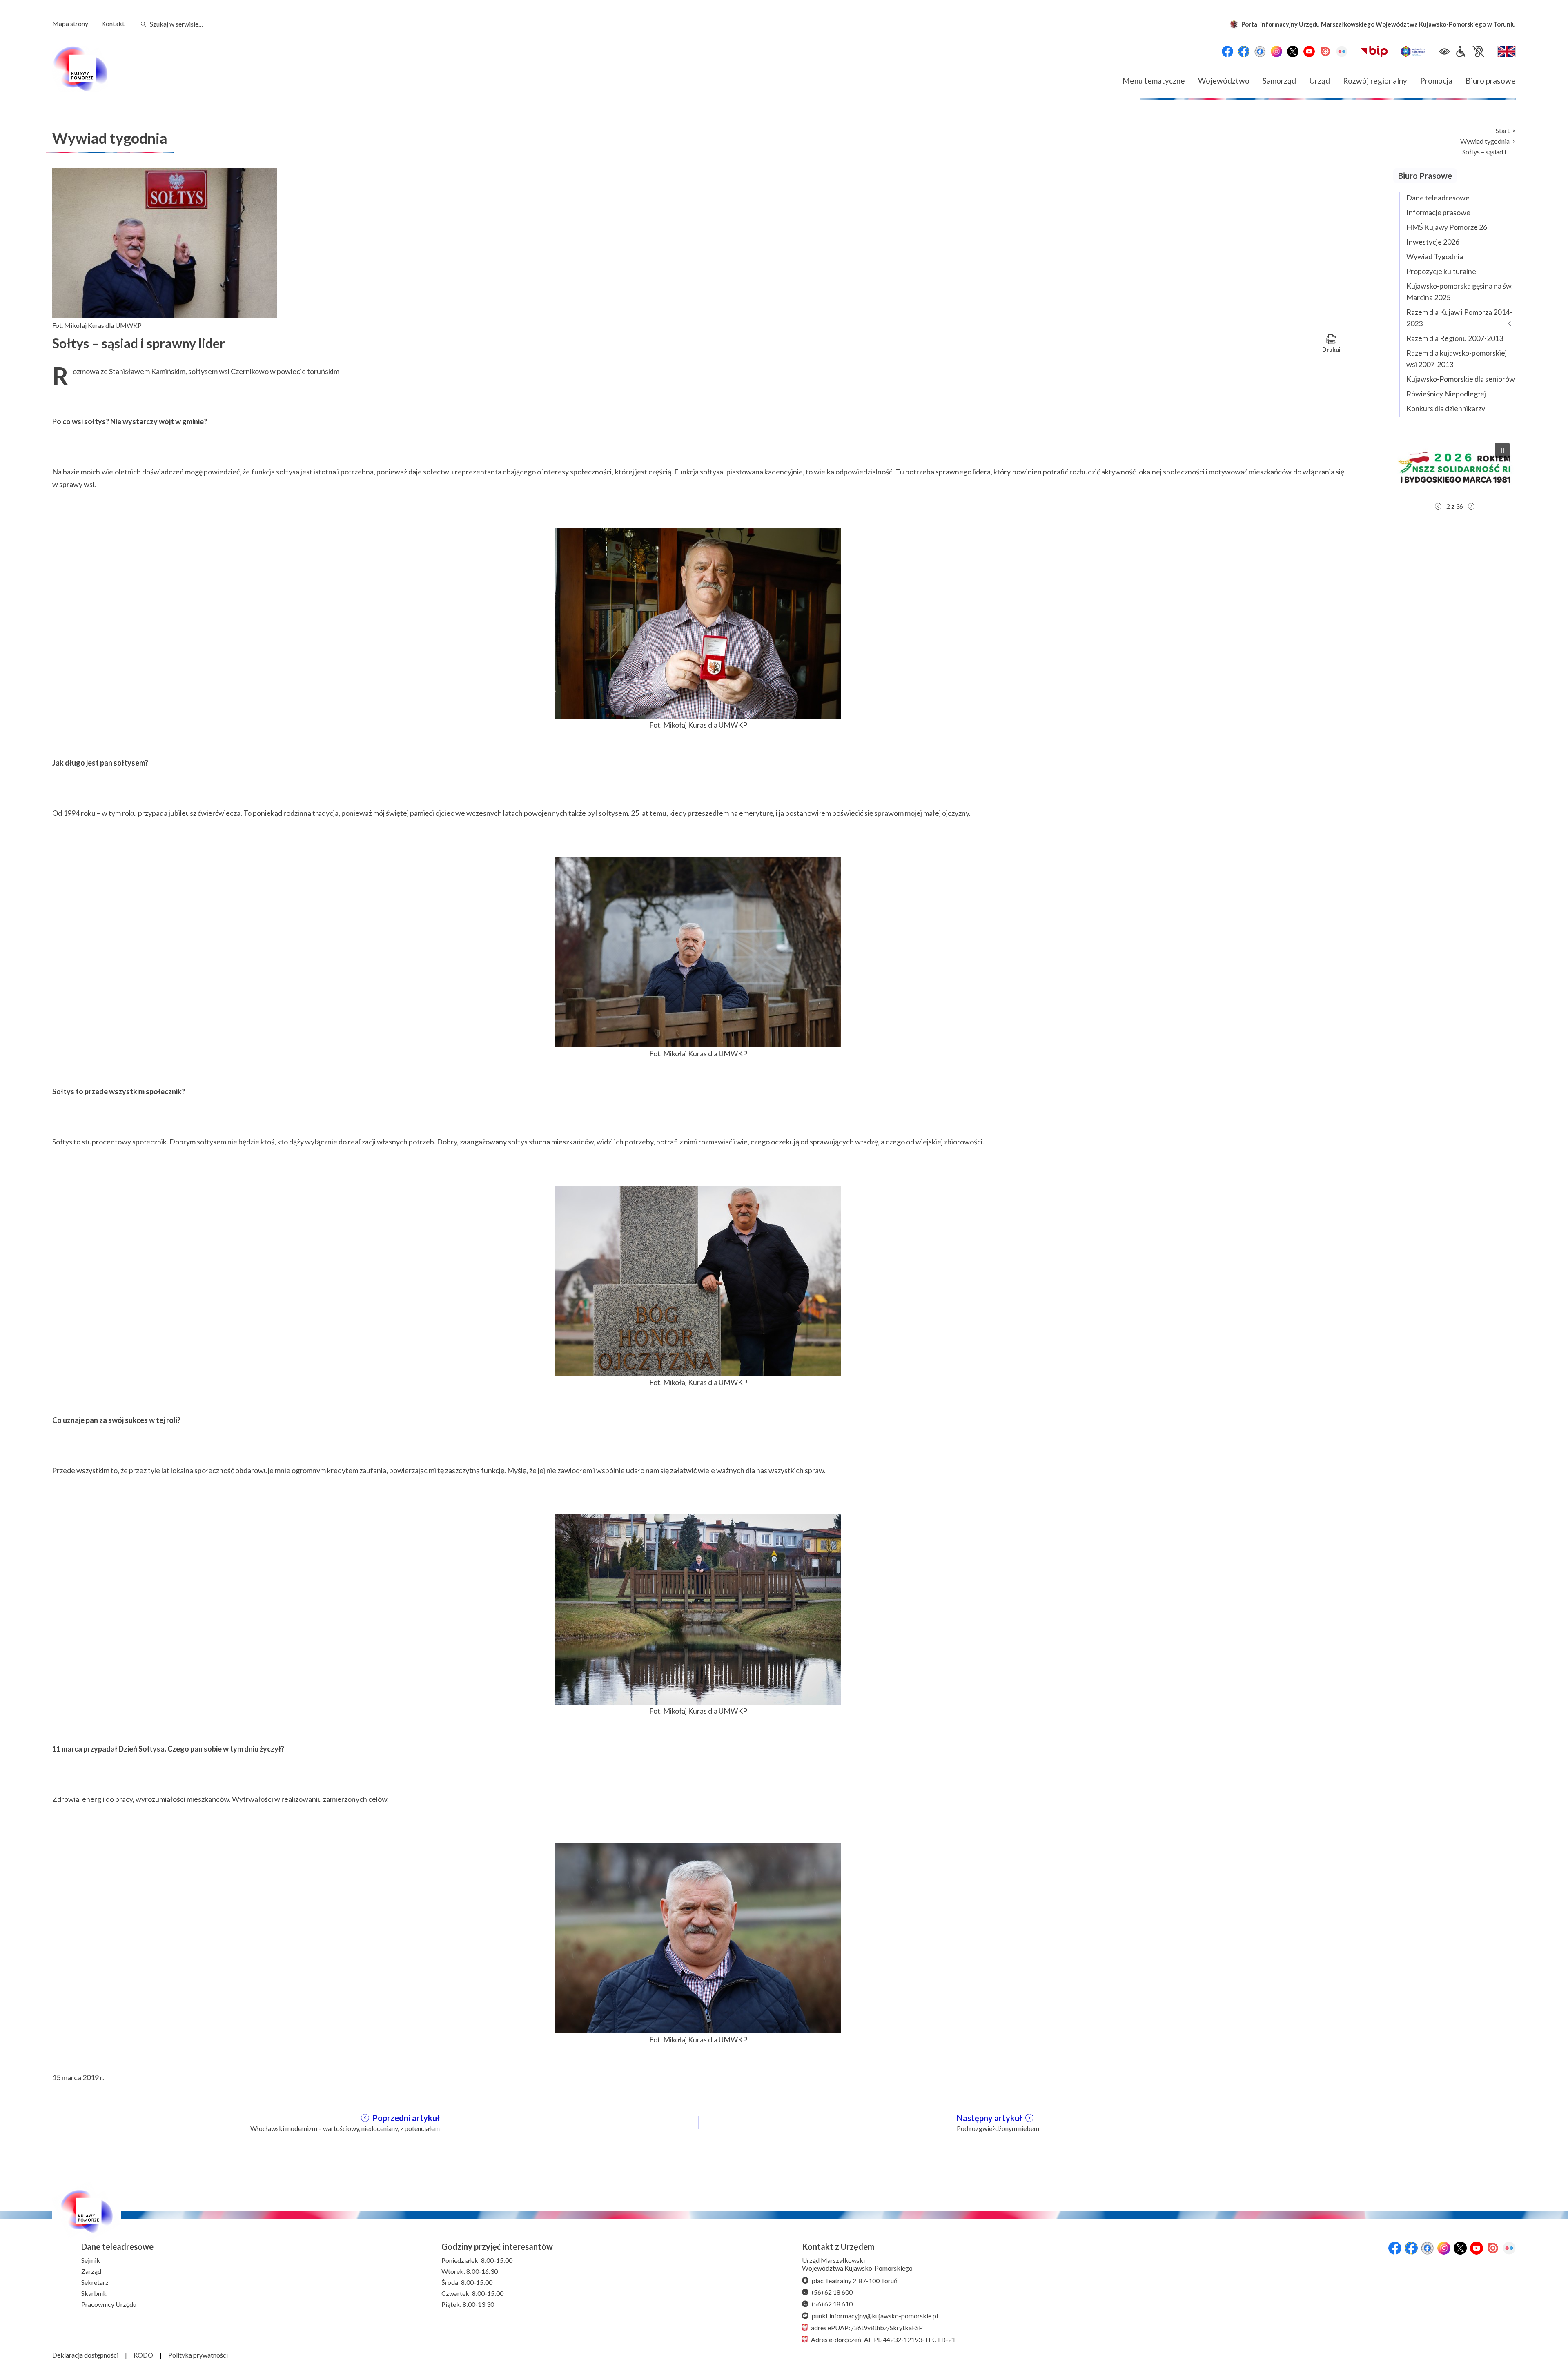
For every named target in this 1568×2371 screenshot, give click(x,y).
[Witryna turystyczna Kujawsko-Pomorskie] (1413, 51)
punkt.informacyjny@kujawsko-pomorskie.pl (875, 2316)
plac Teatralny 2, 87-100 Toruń (855, 2281)
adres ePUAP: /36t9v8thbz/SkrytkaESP (867, 2328)
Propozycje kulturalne (1441, 271)
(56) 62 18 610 (832, 2304)
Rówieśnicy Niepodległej (1446, 394)
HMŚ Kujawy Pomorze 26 (1447, 227)
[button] (1454, 468)
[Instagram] (1276, 51)
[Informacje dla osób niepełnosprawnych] (1470, 51)
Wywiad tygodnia (1485, 141)
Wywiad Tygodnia (1435, 256)
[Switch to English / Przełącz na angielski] (1507, 51)
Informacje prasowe (1438, 212)
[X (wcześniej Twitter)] (1293, 51)
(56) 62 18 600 (832, 2292)
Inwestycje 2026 (1433, 242)
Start (1503, 131)
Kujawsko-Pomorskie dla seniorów (1461, 379)
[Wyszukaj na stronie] (143, 24)
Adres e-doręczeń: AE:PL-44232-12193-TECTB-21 (883, 2339)
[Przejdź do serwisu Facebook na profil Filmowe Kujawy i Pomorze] (1260, 51)
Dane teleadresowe (1438, 198)
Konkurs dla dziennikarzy (1446, 408)
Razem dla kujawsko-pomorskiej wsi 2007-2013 (1457, 358)
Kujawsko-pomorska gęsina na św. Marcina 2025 (1460, 292)
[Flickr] (1342, 51)
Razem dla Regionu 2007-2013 (1455, 338)
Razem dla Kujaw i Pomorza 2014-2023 (1459, 318)
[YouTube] (1309, 51)
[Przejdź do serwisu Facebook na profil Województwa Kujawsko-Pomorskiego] (1227, 51)
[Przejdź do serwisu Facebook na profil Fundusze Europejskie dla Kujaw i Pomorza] (1244, 51)
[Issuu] (1325, 51)
